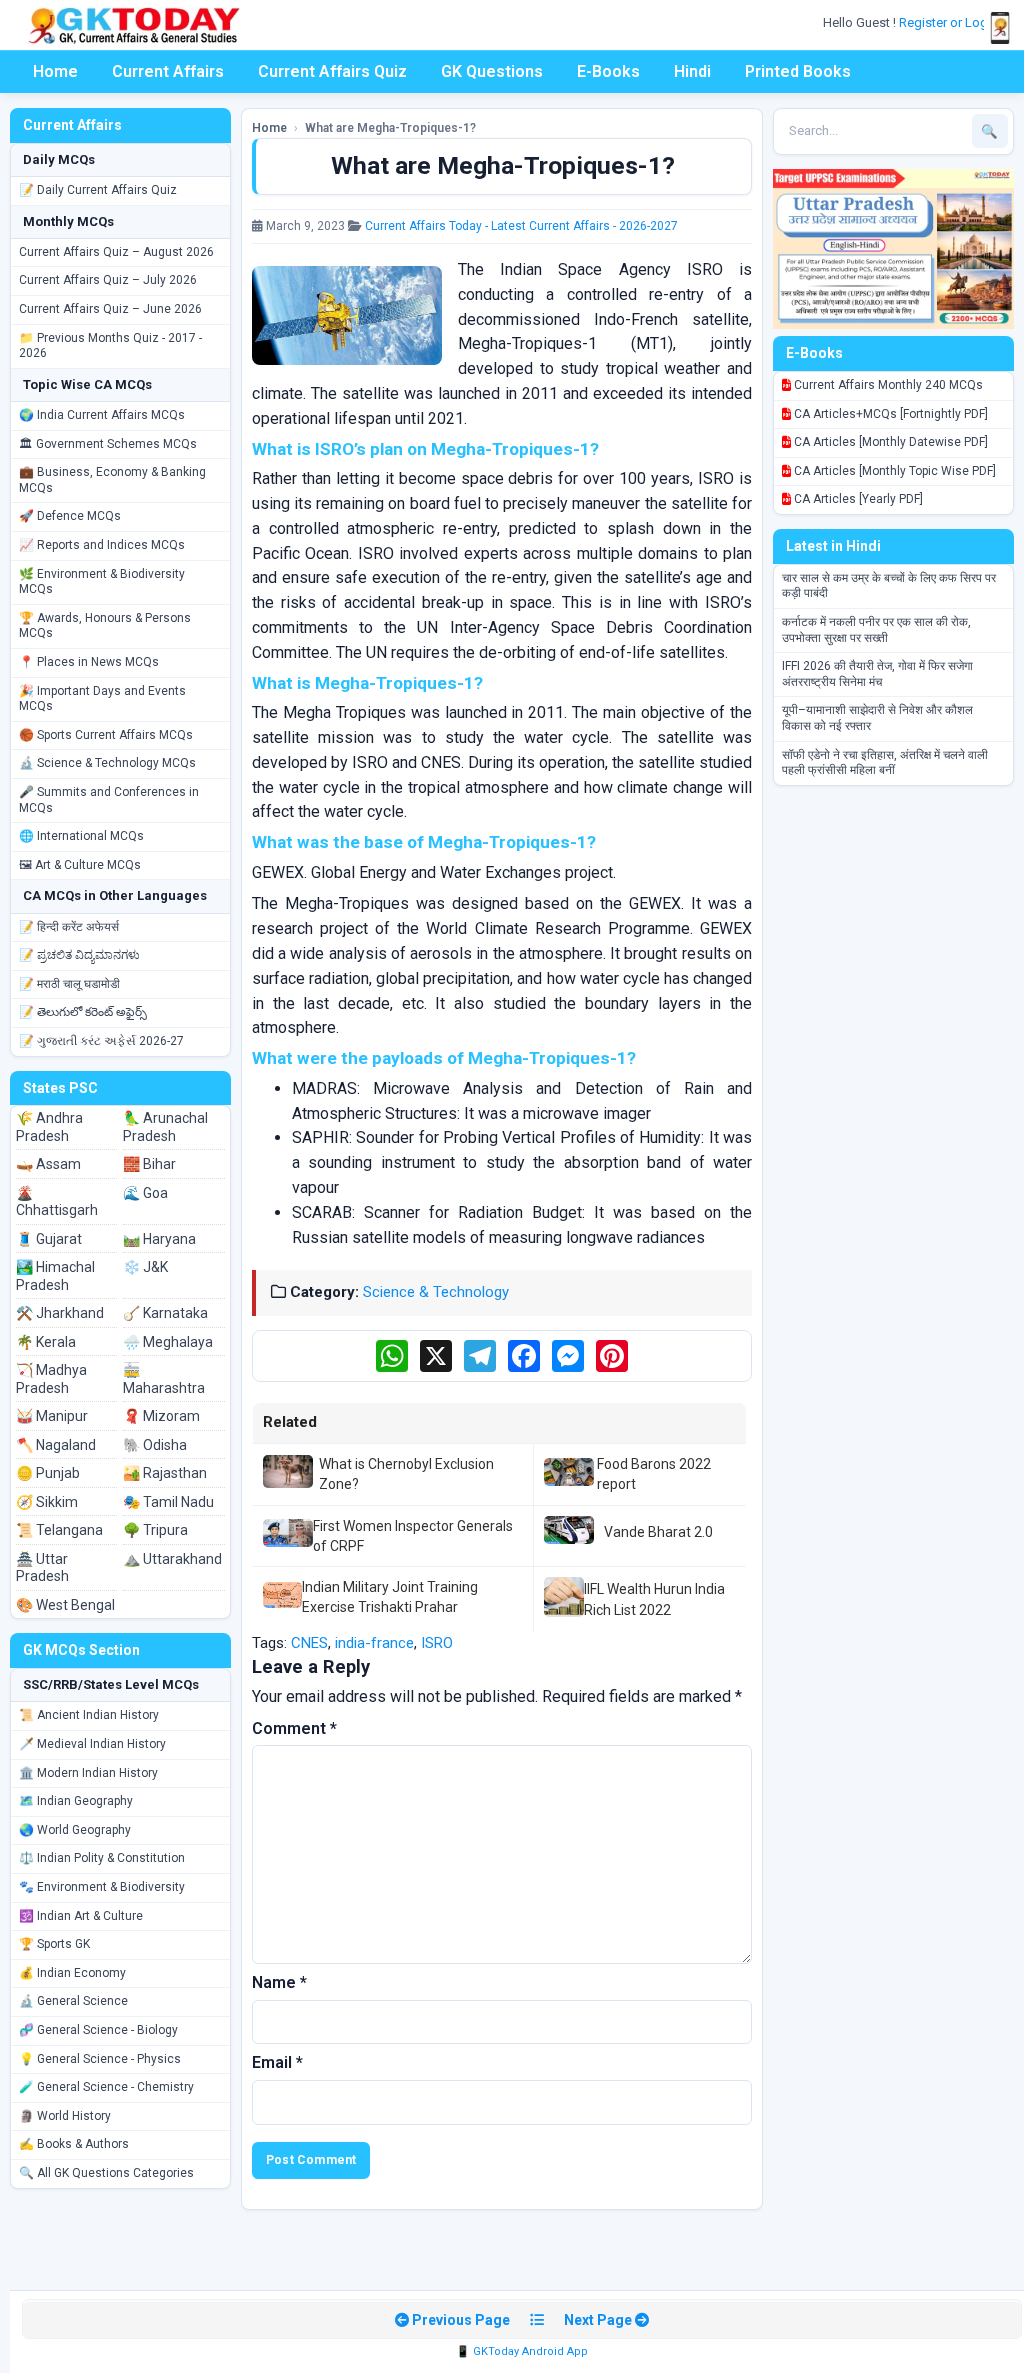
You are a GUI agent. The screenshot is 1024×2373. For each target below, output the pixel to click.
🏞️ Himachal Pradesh (55, 1276)
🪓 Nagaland (56, 1445)
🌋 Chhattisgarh (57, 1202)
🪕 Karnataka (165, 1313)
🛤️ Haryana (159, 1239)
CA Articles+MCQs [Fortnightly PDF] (889, 414)
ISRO (437, 1643)
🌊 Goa (145, 1193)
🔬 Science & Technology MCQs (107, 763)
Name (279, 1982)
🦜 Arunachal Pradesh (165, 1127)
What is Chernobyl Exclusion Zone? (406, 1474)
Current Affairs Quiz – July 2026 (108, 280)
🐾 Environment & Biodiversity (102, 1887)
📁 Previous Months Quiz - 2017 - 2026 (110, 346)
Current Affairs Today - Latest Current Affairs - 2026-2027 (521, 226)
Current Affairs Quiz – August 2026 (116, 252)
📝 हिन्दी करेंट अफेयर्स (69, 927)
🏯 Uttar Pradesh (42, 1568)
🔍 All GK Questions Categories (106, 2173)
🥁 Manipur (52, 1416)
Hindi (692, 71)
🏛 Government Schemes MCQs (108, 444)
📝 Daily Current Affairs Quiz (98, 190)
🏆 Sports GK (54, 1944)
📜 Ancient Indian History (89, 1715)
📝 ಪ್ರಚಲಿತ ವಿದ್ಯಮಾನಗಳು (79, 955)
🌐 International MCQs (81, 836)
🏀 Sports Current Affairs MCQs (106, 735)
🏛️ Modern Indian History (88, 1773)
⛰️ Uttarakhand (172, 1559)
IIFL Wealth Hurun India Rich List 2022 (654, 1599)
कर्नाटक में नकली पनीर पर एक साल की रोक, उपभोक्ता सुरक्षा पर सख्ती (876, 630)
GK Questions (492, 71)
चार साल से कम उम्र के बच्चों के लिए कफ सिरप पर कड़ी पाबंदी (889, 586)
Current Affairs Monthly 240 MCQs (887, 385)
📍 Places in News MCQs (89, 662)
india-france (374, 1643)
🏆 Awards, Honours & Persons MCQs (105, 626)
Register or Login (950, 22)
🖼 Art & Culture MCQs (80, 865)
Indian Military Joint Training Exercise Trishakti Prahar (390, 1597)
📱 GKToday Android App (522, 2351)
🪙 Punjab (48, 1473)
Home (55, 71)
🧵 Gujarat (49, 1239)
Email (277, 2062)
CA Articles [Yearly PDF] (857, 499)
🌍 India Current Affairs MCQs (102, 415)
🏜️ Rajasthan (165, 1473)
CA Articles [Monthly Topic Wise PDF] (893, 471)
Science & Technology (436, 1292)
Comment (294, 1728)
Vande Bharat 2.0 (658, 1532)
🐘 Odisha (155, 1445)
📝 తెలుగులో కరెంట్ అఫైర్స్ (83, 1012)
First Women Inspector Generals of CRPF (413, 1536)
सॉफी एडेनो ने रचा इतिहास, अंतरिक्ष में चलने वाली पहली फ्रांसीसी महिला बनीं (885, 763)
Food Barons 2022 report (654, 1474)
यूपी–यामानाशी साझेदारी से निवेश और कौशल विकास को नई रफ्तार (877, 718)
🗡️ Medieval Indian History (92, 1744)
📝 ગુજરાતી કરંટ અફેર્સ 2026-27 (101, 1041)
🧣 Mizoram (161, 1416)
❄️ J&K (145, 1267)
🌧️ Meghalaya (168, 1342)
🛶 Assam (48, 1164)
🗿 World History (65, 2116)
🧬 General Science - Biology (98, 2030)
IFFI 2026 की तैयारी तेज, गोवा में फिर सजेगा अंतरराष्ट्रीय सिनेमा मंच (877, 674)
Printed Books (798, 71)
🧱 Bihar (149, 1164)
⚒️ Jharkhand (60, 1313)
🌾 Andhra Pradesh (49, 1127)
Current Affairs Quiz (332, 71)
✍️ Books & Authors (74, 2144)
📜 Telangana (59, 1530)
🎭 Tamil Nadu (168, 1502)
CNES (309, 1643)
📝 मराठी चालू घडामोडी (69, 984)
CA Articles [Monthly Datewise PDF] (889, 442)
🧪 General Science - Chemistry (106, 2087)
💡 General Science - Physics (100, 2059)
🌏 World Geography (75, 1830)
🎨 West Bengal (65, 1605)
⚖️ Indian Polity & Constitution (102, 1858)
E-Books (608, 71)
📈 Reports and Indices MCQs (102, 545)
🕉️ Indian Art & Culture (81, 1916)
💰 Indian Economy (72, 1973)
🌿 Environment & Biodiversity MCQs (102, 582)
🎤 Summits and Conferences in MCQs (109, 800)
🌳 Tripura (155, 1530)
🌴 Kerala (46, 1342)
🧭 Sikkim (47, 1502)
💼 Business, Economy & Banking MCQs (112, 480)
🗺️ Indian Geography (76, 1801)
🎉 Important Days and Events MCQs (102, 699)
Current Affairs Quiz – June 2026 (110, 309)
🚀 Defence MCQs (70, 516)
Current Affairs (168, 71)
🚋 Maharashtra (164, 1379)
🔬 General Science (73, 2001)
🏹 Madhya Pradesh (51, 1379)
